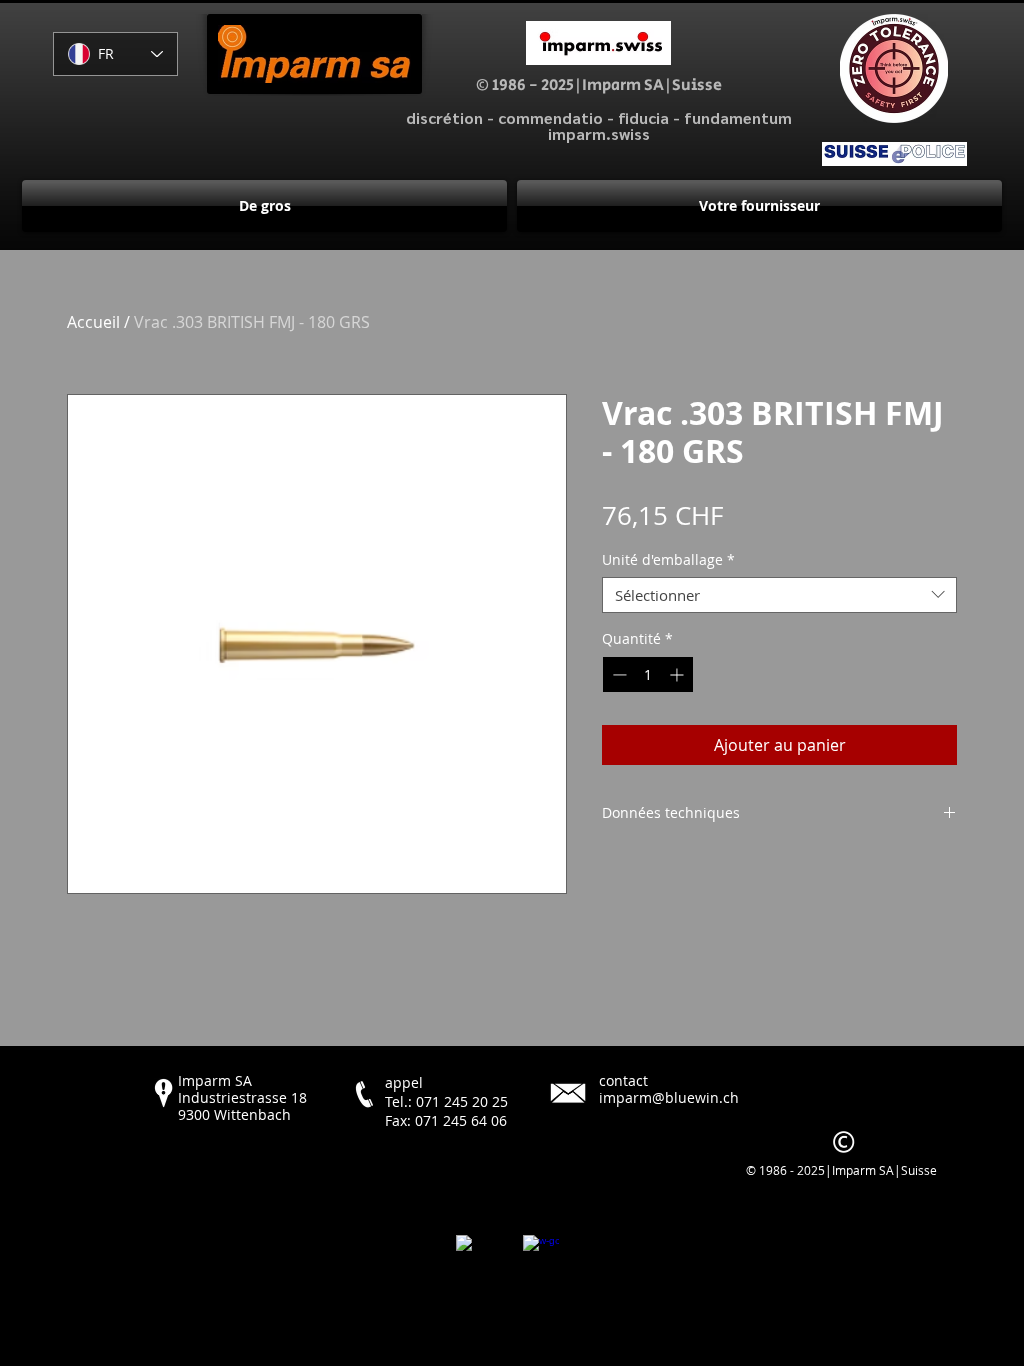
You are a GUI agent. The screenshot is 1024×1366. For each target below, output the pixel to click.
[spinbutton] (648, 674)
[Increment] (678, 674)
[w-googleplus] (541, 1253)
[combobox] (779, 595)
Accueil (93, 322)
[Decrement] (617, 674)
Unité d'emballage (668, 560)
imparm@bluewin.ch (669, 1097)
